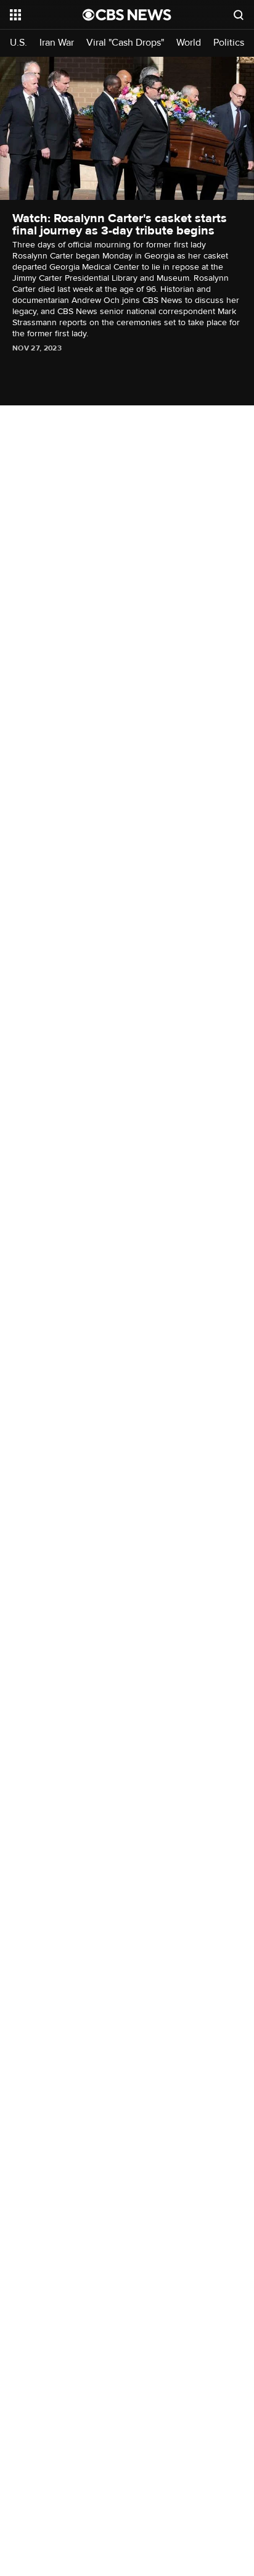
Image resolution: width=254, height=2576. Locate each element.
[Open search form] (239, 15)
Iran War (57, 43)
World (189, 43)
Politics (229, 43)
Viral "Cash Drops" (125, 43)
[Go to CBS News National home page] (127, 15)
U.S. (18, 43)
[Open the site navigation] (46, 15)
